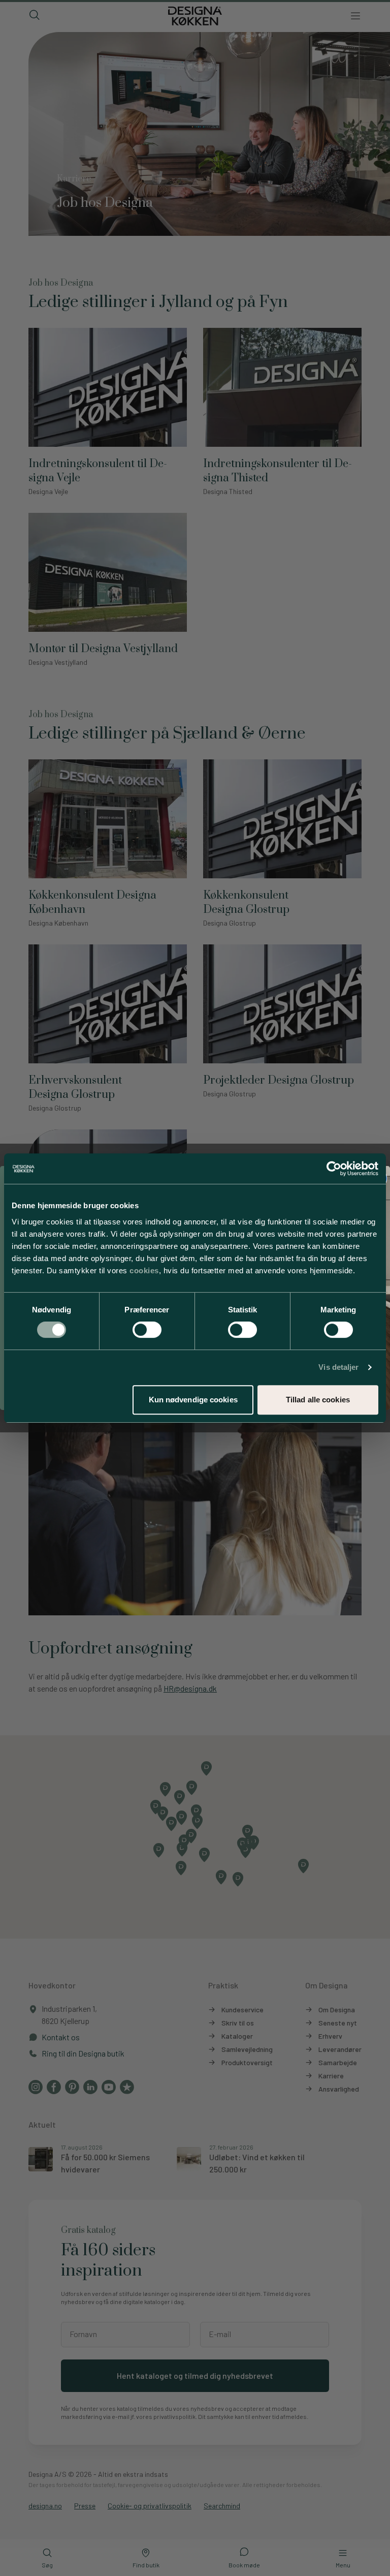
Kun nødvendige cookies (193, 1400)
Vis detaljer (338, 1367)
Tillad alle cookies (318, 1400)
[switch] (147, 1330)
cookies (144, 1270)
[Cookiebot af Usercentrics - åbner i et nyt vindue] (334, 1169)
